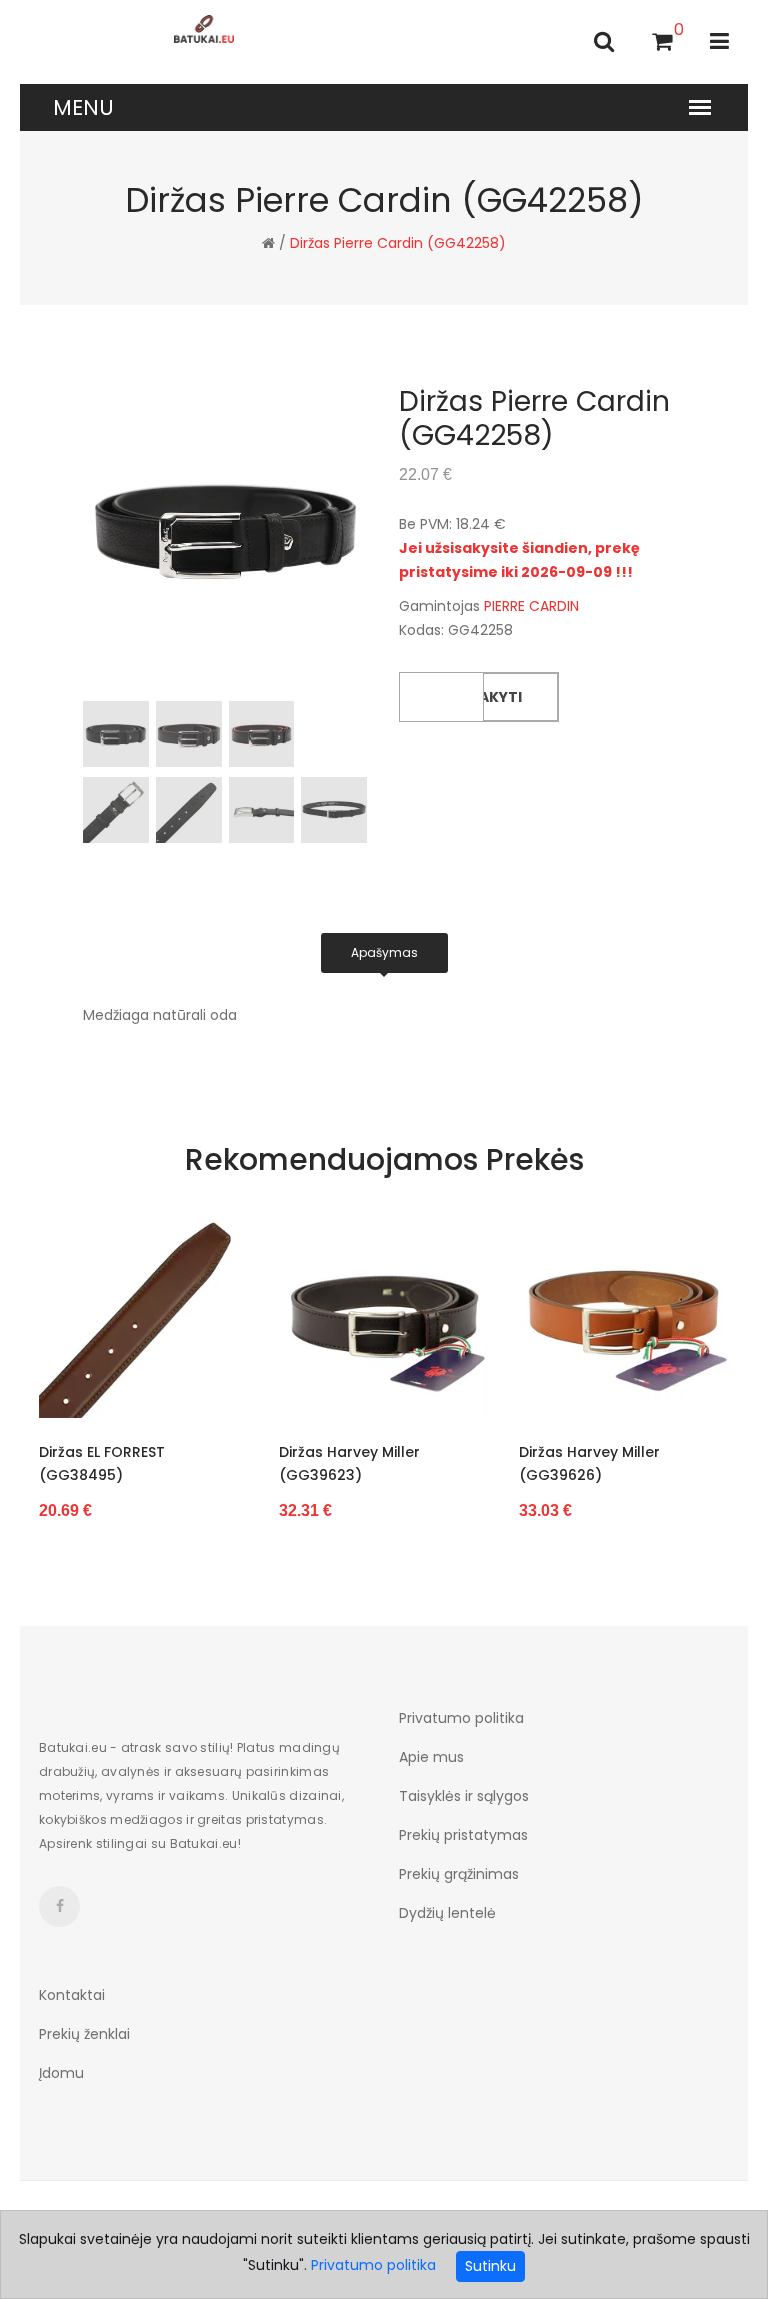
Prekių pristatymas (463, 1835)
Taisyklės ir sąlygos (464, 1796)
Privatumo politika (461, 1718)
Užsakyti (487, 697)
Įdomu (61, 2073)
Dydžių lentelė (447, 1913)
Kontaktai (72, 1995)
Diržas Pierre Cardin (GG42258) (398, 243)
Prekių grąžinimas (459, 1874)
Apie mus (431, 1757)
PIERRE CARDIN (531, 606)
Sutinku (490, 2266)
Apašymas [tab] (384, 952)
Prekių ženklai (84, 2034)
